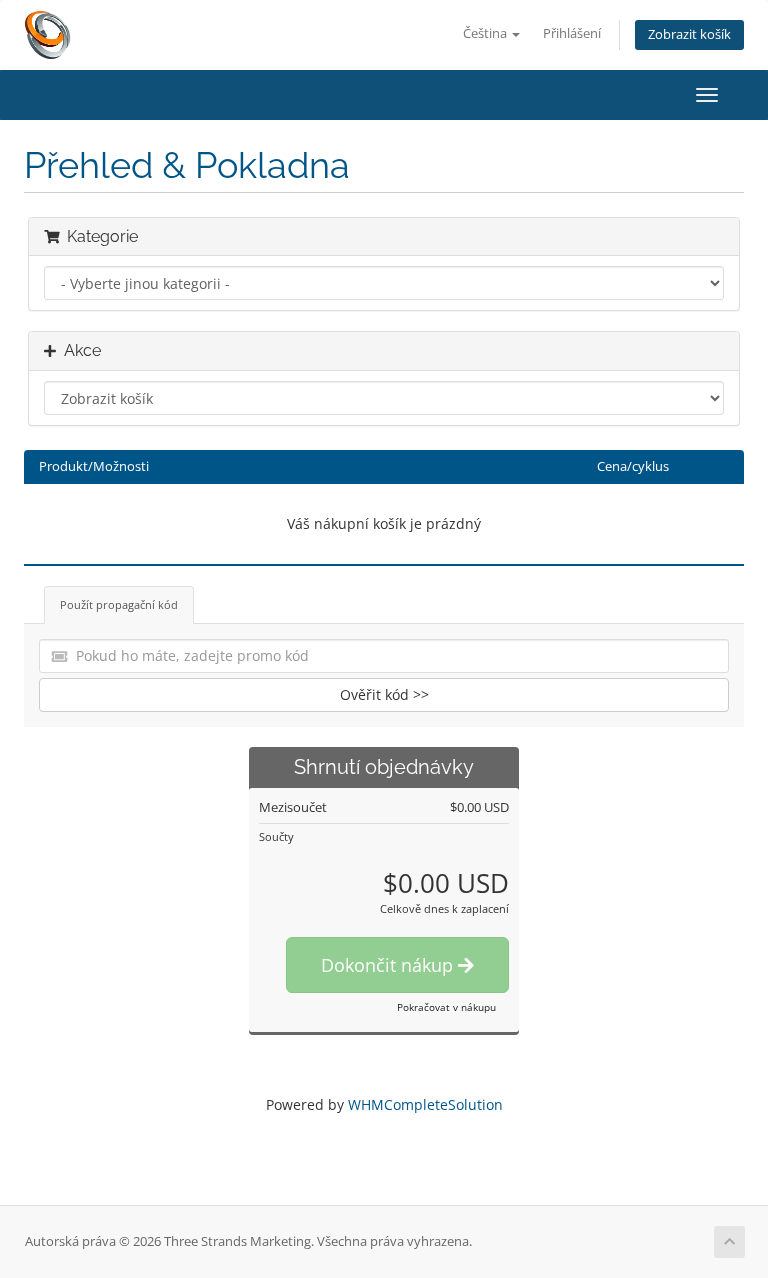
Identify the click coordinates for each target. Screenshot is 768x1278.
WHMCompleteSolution (425, 1104)
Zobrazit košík (689, 34)
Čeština (486, 33)
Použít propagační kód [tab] (119, 604)
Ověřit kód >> (384, 694)
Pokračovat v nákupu (446, 1007)
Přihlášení (572, 33)
